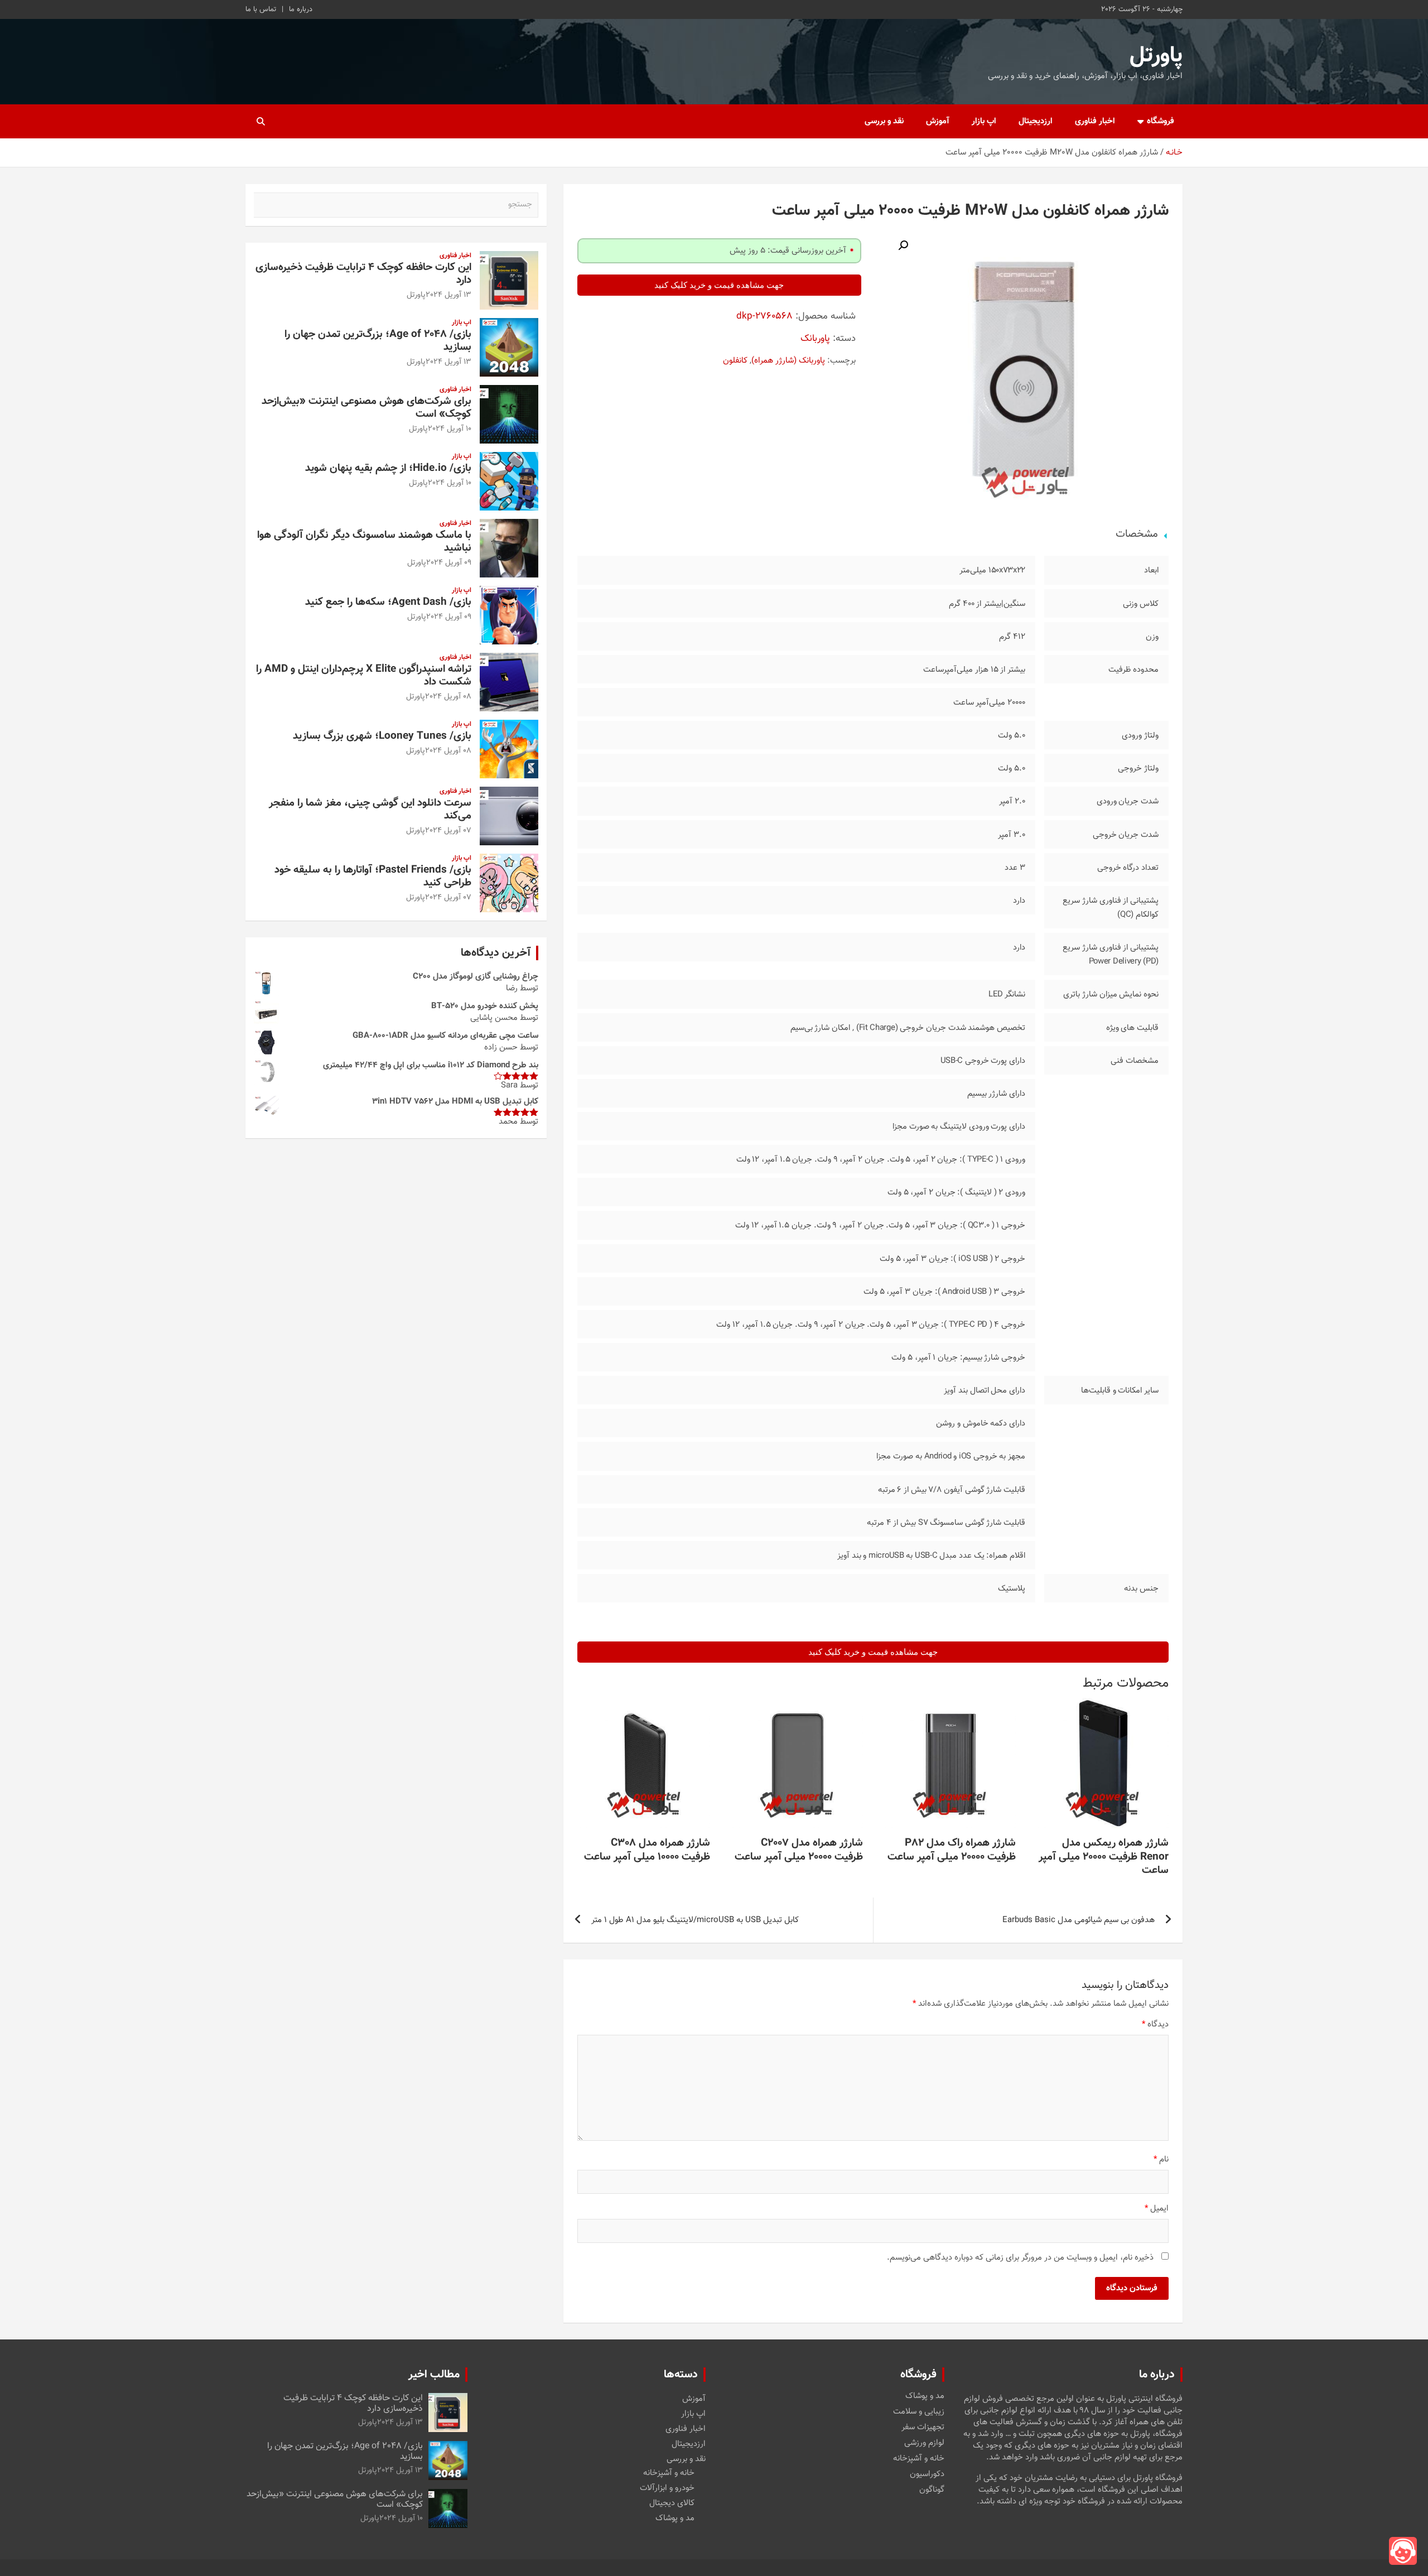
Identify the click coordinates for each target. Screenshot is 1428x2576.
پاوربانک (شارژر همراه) (788, 361)
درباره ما (301, 9)
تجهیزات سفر (923, 2428)
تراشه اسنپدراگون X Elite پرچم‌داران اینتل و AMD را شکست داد (364, 676)
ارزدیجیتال (1036, 121)
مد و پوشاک (925, 2396)
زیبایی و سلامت (919, 2412)
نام (1161, 2159)
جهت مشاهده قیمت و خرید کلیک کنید (719, 285)
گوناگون (932, 2490)
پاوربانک (815, 339)
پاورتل (1156, 56)
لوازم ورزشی (924, 2443)
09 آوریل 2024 (449, 563)
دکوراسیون (927, 2474)
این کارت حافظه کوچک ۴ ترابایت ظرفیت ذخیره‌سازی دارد (363, 274)
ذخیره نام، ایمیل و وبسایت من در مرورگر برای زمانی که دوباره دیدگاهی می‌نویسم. (1020, 2258)
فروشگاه (1161, 121)
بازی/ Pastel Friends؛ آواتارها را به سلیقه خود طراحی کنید (373, 877)
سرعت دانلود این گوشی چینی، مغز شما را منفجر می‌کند (370, 810)
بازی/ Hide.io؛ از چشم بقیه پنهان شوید (388, 468)
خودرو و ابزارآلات (667, 2488)
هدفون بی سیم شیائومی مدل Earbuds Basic (1079, 1920)
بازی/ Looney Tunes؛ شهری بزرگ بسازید (382, 736)
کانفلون (735, 361)
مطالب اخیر (434, 2375)
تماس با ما (261, 9)
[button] (903, 245)
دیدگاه (1155, 2024)
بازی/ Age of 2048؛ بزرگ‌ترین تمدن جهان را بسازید (378, 341)
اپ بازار (984, 121)
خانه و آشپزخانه (919, 2459)
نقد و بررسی (884, 121)
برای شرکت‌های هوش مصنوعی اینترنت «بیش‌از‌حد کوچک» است (366, 408)
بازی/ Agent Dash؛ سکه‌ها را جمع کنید (388, 602)
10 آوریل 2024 (450, 429)
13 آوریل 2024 (448, 295)
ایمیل (1157, 2209)
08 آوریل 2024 (448, 697)
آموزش (938, 121)
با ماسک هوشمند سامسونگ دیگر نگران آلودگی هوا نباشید (364, 542)
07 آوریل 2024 (448, 831)
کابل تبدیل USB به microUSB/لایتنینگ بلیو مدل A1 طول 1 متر (695, 1920)
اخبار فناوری (1095, 121)
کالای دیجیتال (672, 2503)
